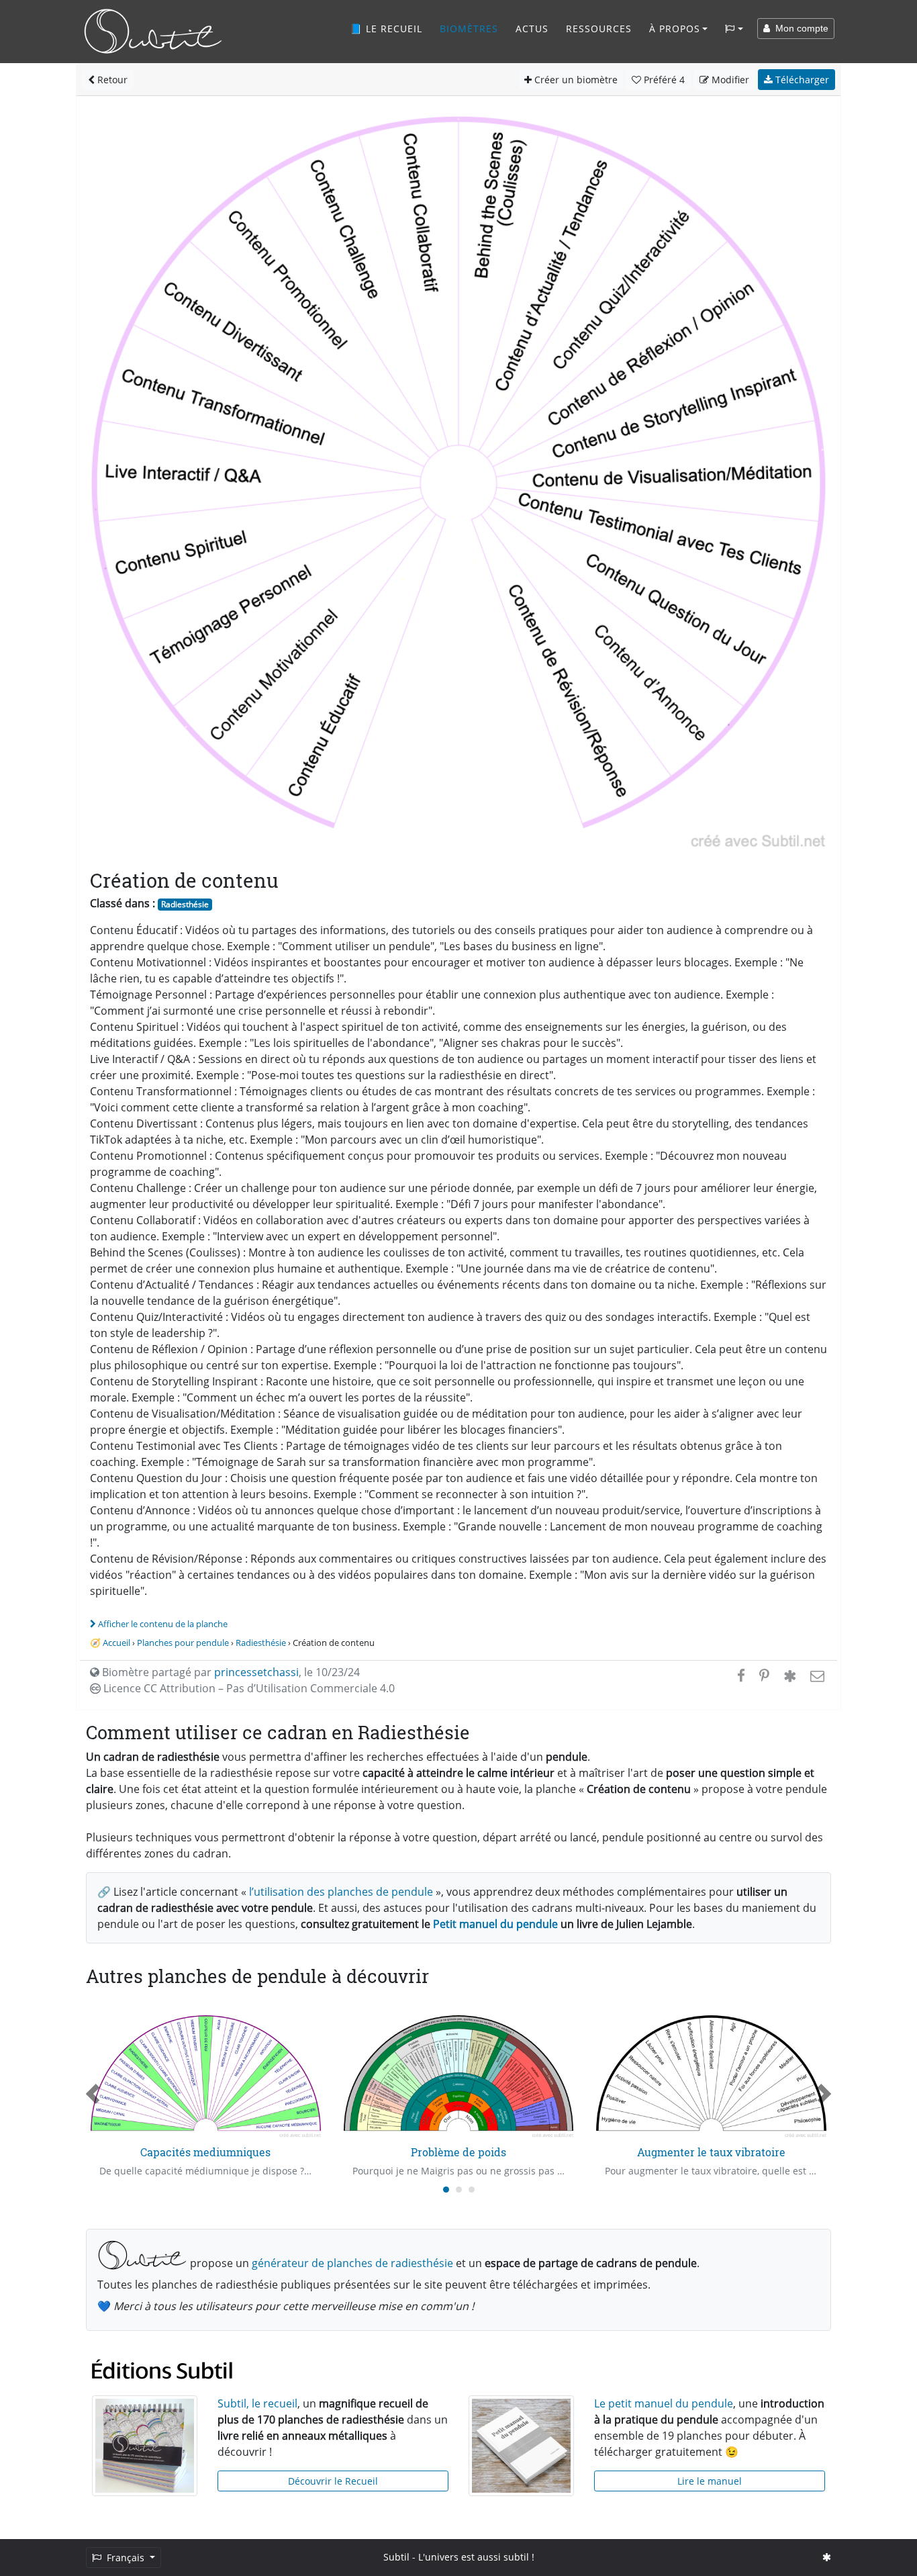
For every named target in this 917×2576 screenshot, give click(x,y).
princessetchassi (256, 1672)
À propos (675, 29)
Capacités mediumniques (205, 2152)
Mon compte (799, 28)
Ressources (599, 29)
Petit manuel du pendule (495, 1924)
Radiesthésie (185, 904)
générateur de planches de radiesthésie (352, 2263)
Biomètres (469, 29)
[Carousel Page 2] (459, 2190)
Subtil (396, 2557)
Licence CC (248, 1688)
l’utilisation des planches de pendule (341, 1892)
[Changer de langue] (734, 29)
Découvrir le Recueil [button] (333, 2481)
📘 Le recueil (386, 29)
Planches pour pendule (183, 1643)
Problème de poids (458, 2152)
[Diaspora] (790, 1675)
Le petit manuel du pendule (664, 2403)
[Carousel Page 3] (472, 2190)
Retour (111, 80)
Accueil (116, 1643)
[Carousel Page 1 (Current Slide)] (446, 2190)
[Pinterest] (764, 1675)
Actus (532, 29)
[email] (816, 1675)
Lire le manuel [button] (710, 2481)
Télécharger (801, 80)
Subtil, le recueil (257, 2403)
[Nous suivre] (827, 2557)
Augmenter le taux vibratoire (711, 2152)
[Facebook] (741, 1675)
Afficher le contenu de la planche (163, 1624)
